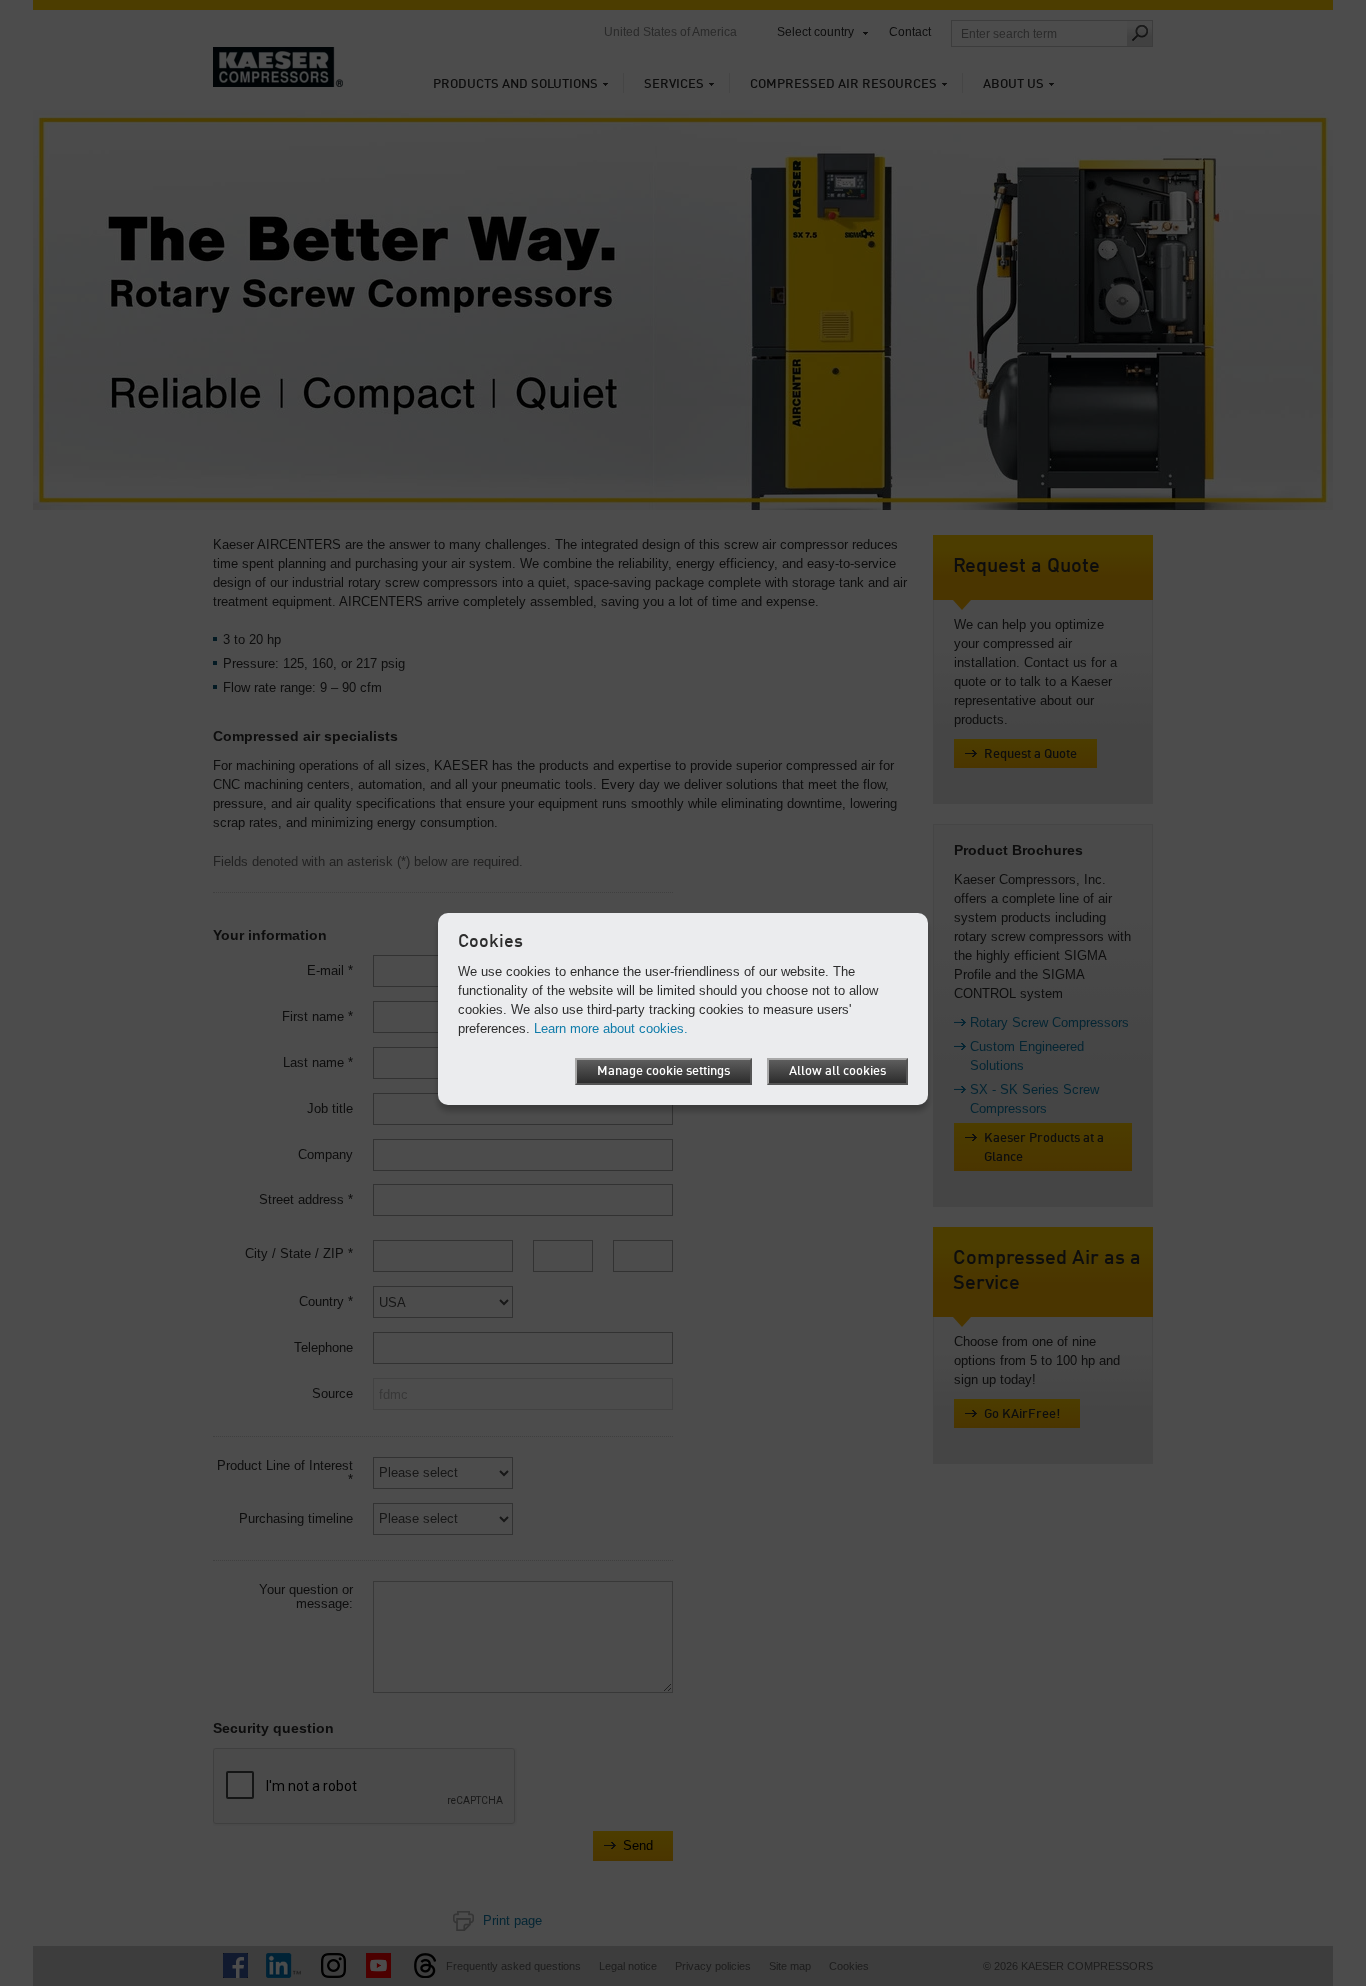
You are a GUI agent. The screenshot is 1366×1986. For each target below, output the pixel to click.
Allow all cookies (837, 1071)
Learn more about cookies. (611, 1028)
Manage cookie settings (663, 1071)
